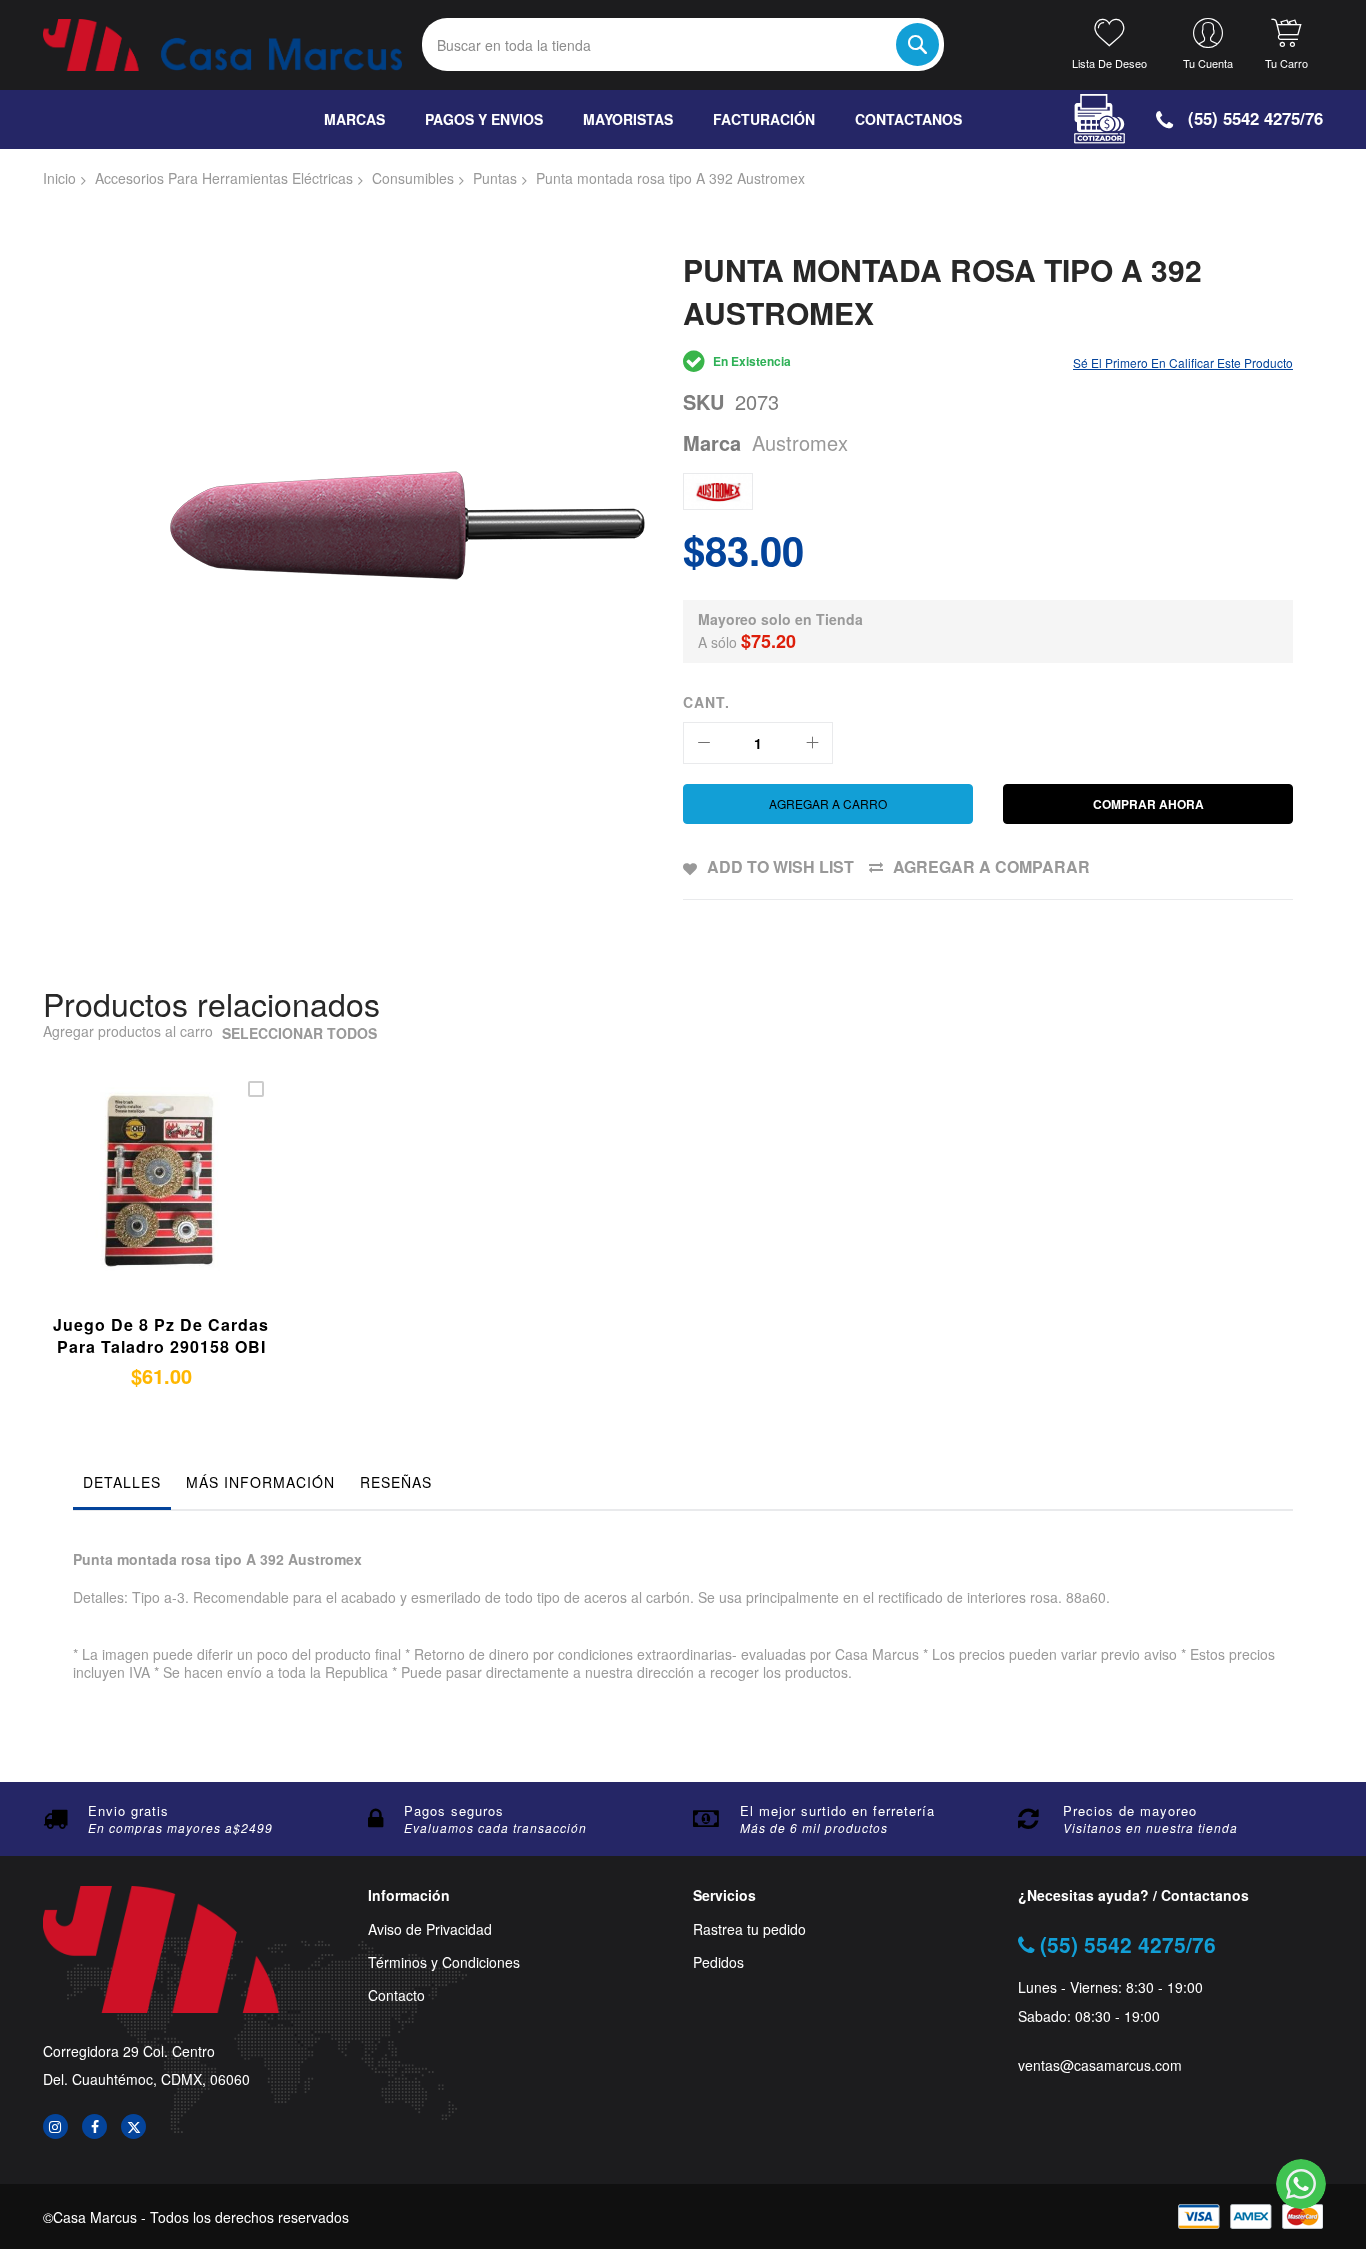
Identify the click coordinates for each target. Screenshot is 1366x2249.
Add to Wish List (780, 866)
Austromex (800, 442)
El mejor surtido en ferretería (837, 1810)
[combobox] (683, 44)
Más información (260, 1482)
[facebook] (94, 2126)
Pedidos (718, 1962)
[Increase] (812, 743)
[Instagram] (55, 2126)
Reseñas (396, 1482)
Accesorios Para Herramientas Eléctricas (224, 178)
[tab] (122, 1487)
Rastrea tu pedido (749, 1929)
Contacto (396, 1995)
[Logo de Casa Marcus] (222, 45)
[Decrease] (704, 743)
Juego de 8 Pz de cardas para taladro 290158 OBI (161, 1335)
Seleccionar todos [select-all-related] (299, 1033)
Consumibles (413, 178)
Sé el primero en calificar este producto (1183, 362)
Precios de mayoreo (1130, 1810)
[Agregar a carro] (132, 1204)
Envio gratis (128, 1810)
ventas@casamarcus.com (1100, 2065)
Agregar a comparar (991, 866)
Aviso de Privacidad (430, 1929)
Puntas (495, 178)
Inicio (59, 178)
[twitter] (133, 2126)
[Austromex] (718, 491)
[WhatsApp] (1301, 2184)
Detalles (122, 1482)
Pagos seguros (454, 1810)
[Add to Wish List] (179, 1204)
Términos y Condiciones (444, 1962)
